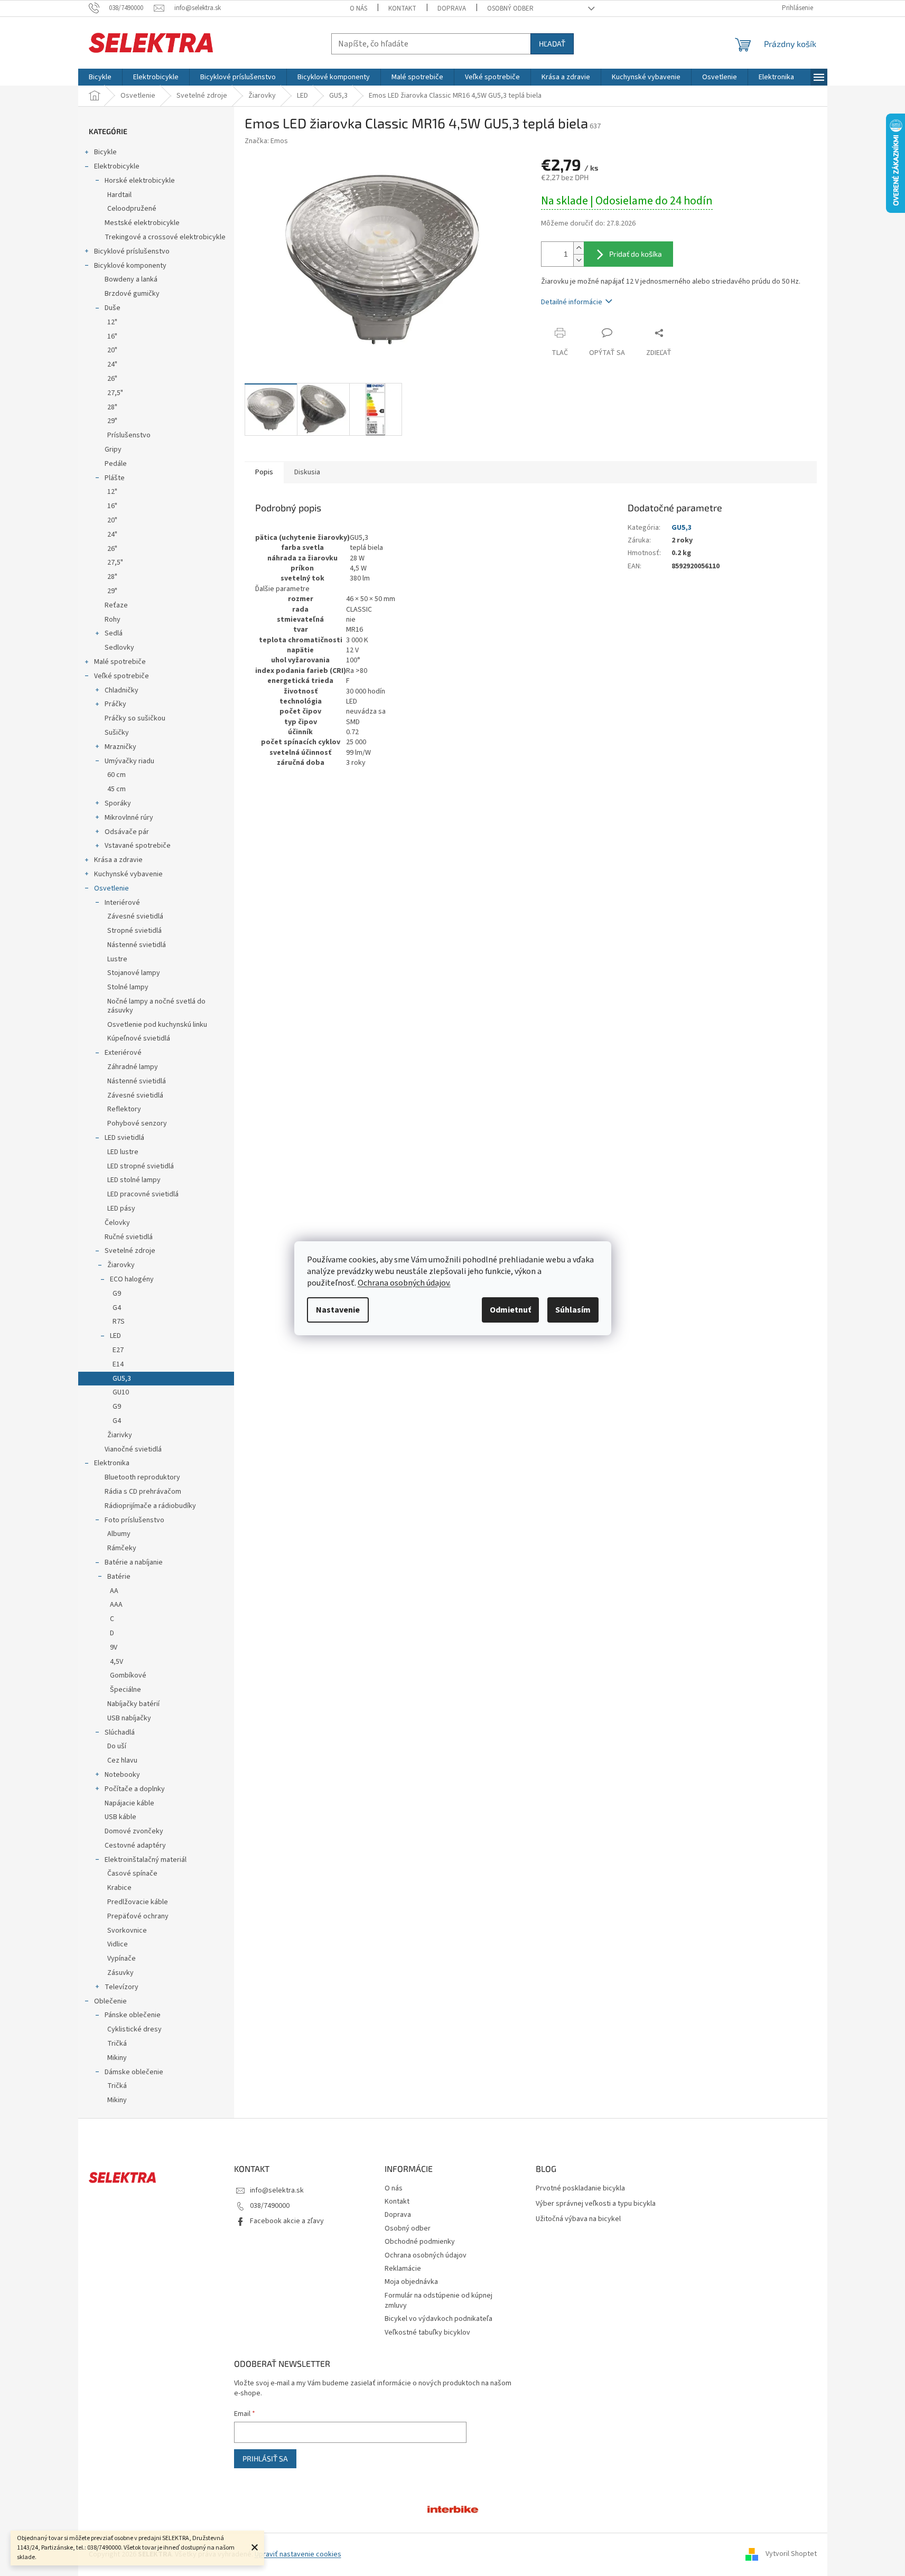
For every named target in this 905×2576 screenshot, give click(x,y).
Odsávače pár (127, 832)
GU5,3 (122, 1379)
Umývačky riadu (129, 761)
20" (112, 350)
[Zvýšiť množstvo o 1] (579, 248)
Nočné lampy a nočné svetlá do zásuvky (156, 1006)
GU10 (121, 1392)
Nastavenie (338, 1310)
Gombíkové (128, 1675)
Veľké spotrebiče (122, 676)
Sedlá (114, 633)
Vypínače (122, 1959)
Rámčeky (122, 1548)
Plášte (115, 478)
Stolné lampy (128, 987)
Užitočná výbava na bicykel (578, 2219)
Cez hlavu (122, 1760)
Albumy (119, 1534)
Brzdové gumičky (132, 294)
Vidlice (118, 1944)
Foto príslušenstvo (134, 1520)
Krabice (119, 1888)
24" (112, 364)
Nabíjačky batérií (133, 1704)
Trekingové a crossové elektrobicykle (165, 237)
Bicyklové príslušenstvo (132, 251)
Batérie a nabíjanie (134, 1562)
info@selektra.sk (277, 2190)
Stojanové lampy (134, 973)
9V (114, 1647)
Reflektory (124, 1109)
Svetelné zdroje (130, 1251)
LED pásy (121, 1209)
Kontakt (402, 8)
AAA (116, 1605)
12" (112, 322)
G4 (117, 1308)
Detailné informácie (572, 302)
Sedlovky (119, 648)
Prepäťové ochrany (138, 1916)
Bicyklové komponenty (130, 266)
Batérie (119, 1577)
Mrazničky (120, 747)
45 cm (116, 789)
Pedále (116, 464)
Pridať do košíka (636, 254)
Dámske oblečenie (134, 2072)
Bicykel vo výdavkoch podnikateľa (438, 2319)
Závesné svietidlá (135, 916)
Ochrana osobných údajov (426, 2255)
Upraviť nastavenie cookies (298, 2554)
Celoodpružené (132, 209)
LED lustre (123, 1152)
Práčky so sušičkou (135, 718)
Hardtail (119, 195)
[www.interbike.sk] (453, 2508)
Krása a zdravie (118, 860)
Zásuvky (120, 1973)
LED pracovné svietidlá (143, 1194)
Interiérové (122, 903)
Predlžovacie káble (138, 1902)
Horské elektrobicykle (140, 181)
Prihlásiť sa (265, 2458)
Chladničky (122, 690)
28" (112, 407)
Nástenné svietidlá (137, 945)
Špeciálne (125, 1690)
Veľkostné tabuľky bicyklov (427, 2333)
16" (112, 336)
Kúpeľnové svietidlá (139, 1038)
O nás (358, 8)
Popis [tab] (264, 472)
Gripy (113, 449)
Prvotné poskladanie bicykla (580, 2189)
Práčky (115, 704)
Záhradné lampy (133, 1067)
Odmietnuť (510, 1310)
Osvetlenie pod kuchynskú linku (157, 1025)
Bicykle (105, 152)
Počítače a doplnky (135, 1789)
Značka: (266, 141)
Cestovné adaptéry (135, 1846)
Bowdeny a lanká (131, 279)
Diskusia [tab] (307, 472)
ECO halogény (132, 1279)
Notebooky (122, 1775)
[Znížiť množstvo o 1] (579, 260)
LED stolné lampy (134, 1180)
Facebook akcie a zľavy (287, 2221)
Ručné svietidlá (129, 1237)
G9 (117, 1294)
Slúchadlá (120, 1732)
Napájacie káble (129, 1803)
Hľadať (552, 44)
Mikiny (117, 2058)
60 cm (116, 775)
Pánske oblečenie (133, 2015)
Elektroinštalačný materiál (146, 1860)
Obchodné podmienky (420, 2242)
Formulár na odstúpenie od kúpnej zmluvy (438, 2301)
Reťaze (116, 605)
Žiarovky (121, 1265)
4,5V (116, 1662)
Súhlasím (573, 1310)
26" (112, 379)
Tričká (117, 2044)
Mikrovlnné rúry (129, 818)
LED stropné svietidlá (141, 1166)
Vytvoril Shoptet (791, 2554)
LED (115, 1336)
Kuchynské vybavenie (128, 874)
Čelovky (117, 1223)
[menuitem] (100, 77)
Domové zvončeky (134, 1831)
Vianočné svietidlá (133, 1449)
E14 (118, 1364)
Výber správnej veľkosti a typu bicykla (596, 2204)
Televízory (122, 1987)
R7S (119, 1322)
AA (114, 1591)
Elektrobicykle (117, 166)
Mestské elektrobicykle (142, 223)
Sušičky (117, 733)
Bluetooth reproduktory (142, 1477)
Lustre (117, 959)
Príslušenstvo (129, 435)
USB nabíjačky (129, 1718)
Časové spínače (132, 1874)
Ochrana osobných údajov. (404, 1283)
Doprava (452, 8)
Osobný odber (510, 8)
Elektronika (112, 1463)
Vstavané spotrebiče (138, 846)
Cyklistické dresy (134, 2029)
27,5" (115, 393)
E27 (118, 1350)
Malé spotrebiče (120, 662)
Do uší (117, 1746)
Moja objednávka (411, 2282)
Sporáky (118, 803)
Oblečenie (110, 2001)
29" (112, 421)
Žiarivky (120, 1435)
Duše (113, 308)
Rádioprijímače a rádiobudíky (150, 1506)
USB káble (120, 1817)
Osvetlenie (111, 888)
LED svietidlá (124, 1138)
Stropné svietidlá (134, 931)
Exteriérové (123, 1053)
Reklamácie (403, 2269)
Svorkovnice (127, 1931)
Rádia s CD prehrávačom (143, 1492)
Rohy (113, 620)
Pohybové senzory (137, 1123)
